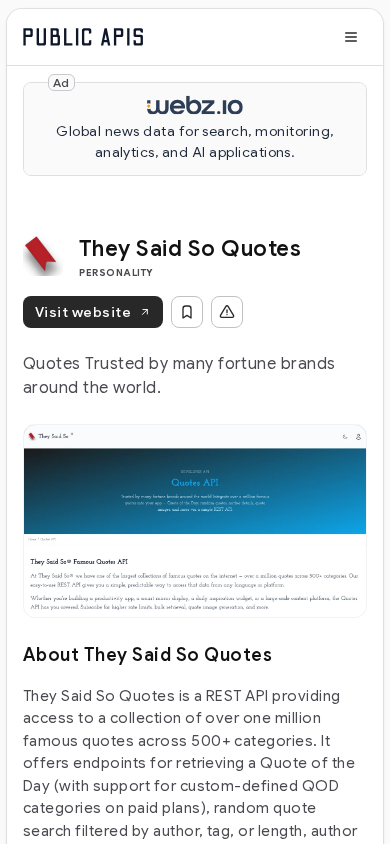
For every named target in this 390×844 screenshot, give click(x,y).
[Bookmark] (187, 312)
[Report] (227, 312)
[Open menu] (351, 37)
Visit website (83, 312)
